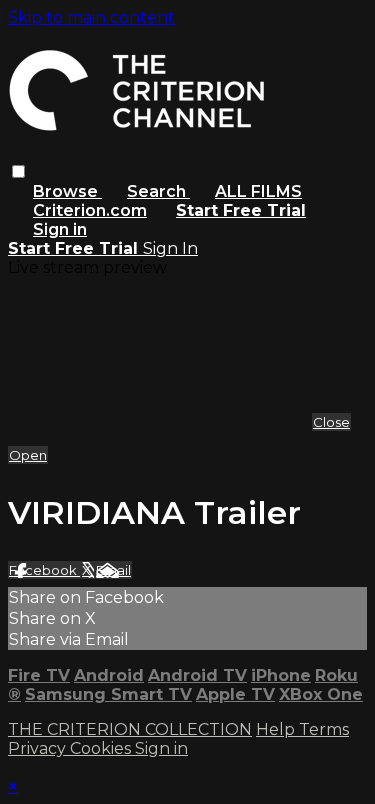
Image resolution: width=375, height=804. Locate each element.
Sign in (60, 229)
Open (28, 455)
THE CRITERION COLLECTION (130, 729)
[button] (18, 171)
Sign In (170, 248)
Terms (324, 729)
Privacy (39, 748)
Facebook (44, 570)
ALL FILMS (258, 191)
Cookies (102, 748)
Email (113, 570)
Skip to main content (91, 17)
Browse (67, 191)
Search (158, 191)
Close (331, 422)
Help (277, 729)
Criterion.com (90, 210)
